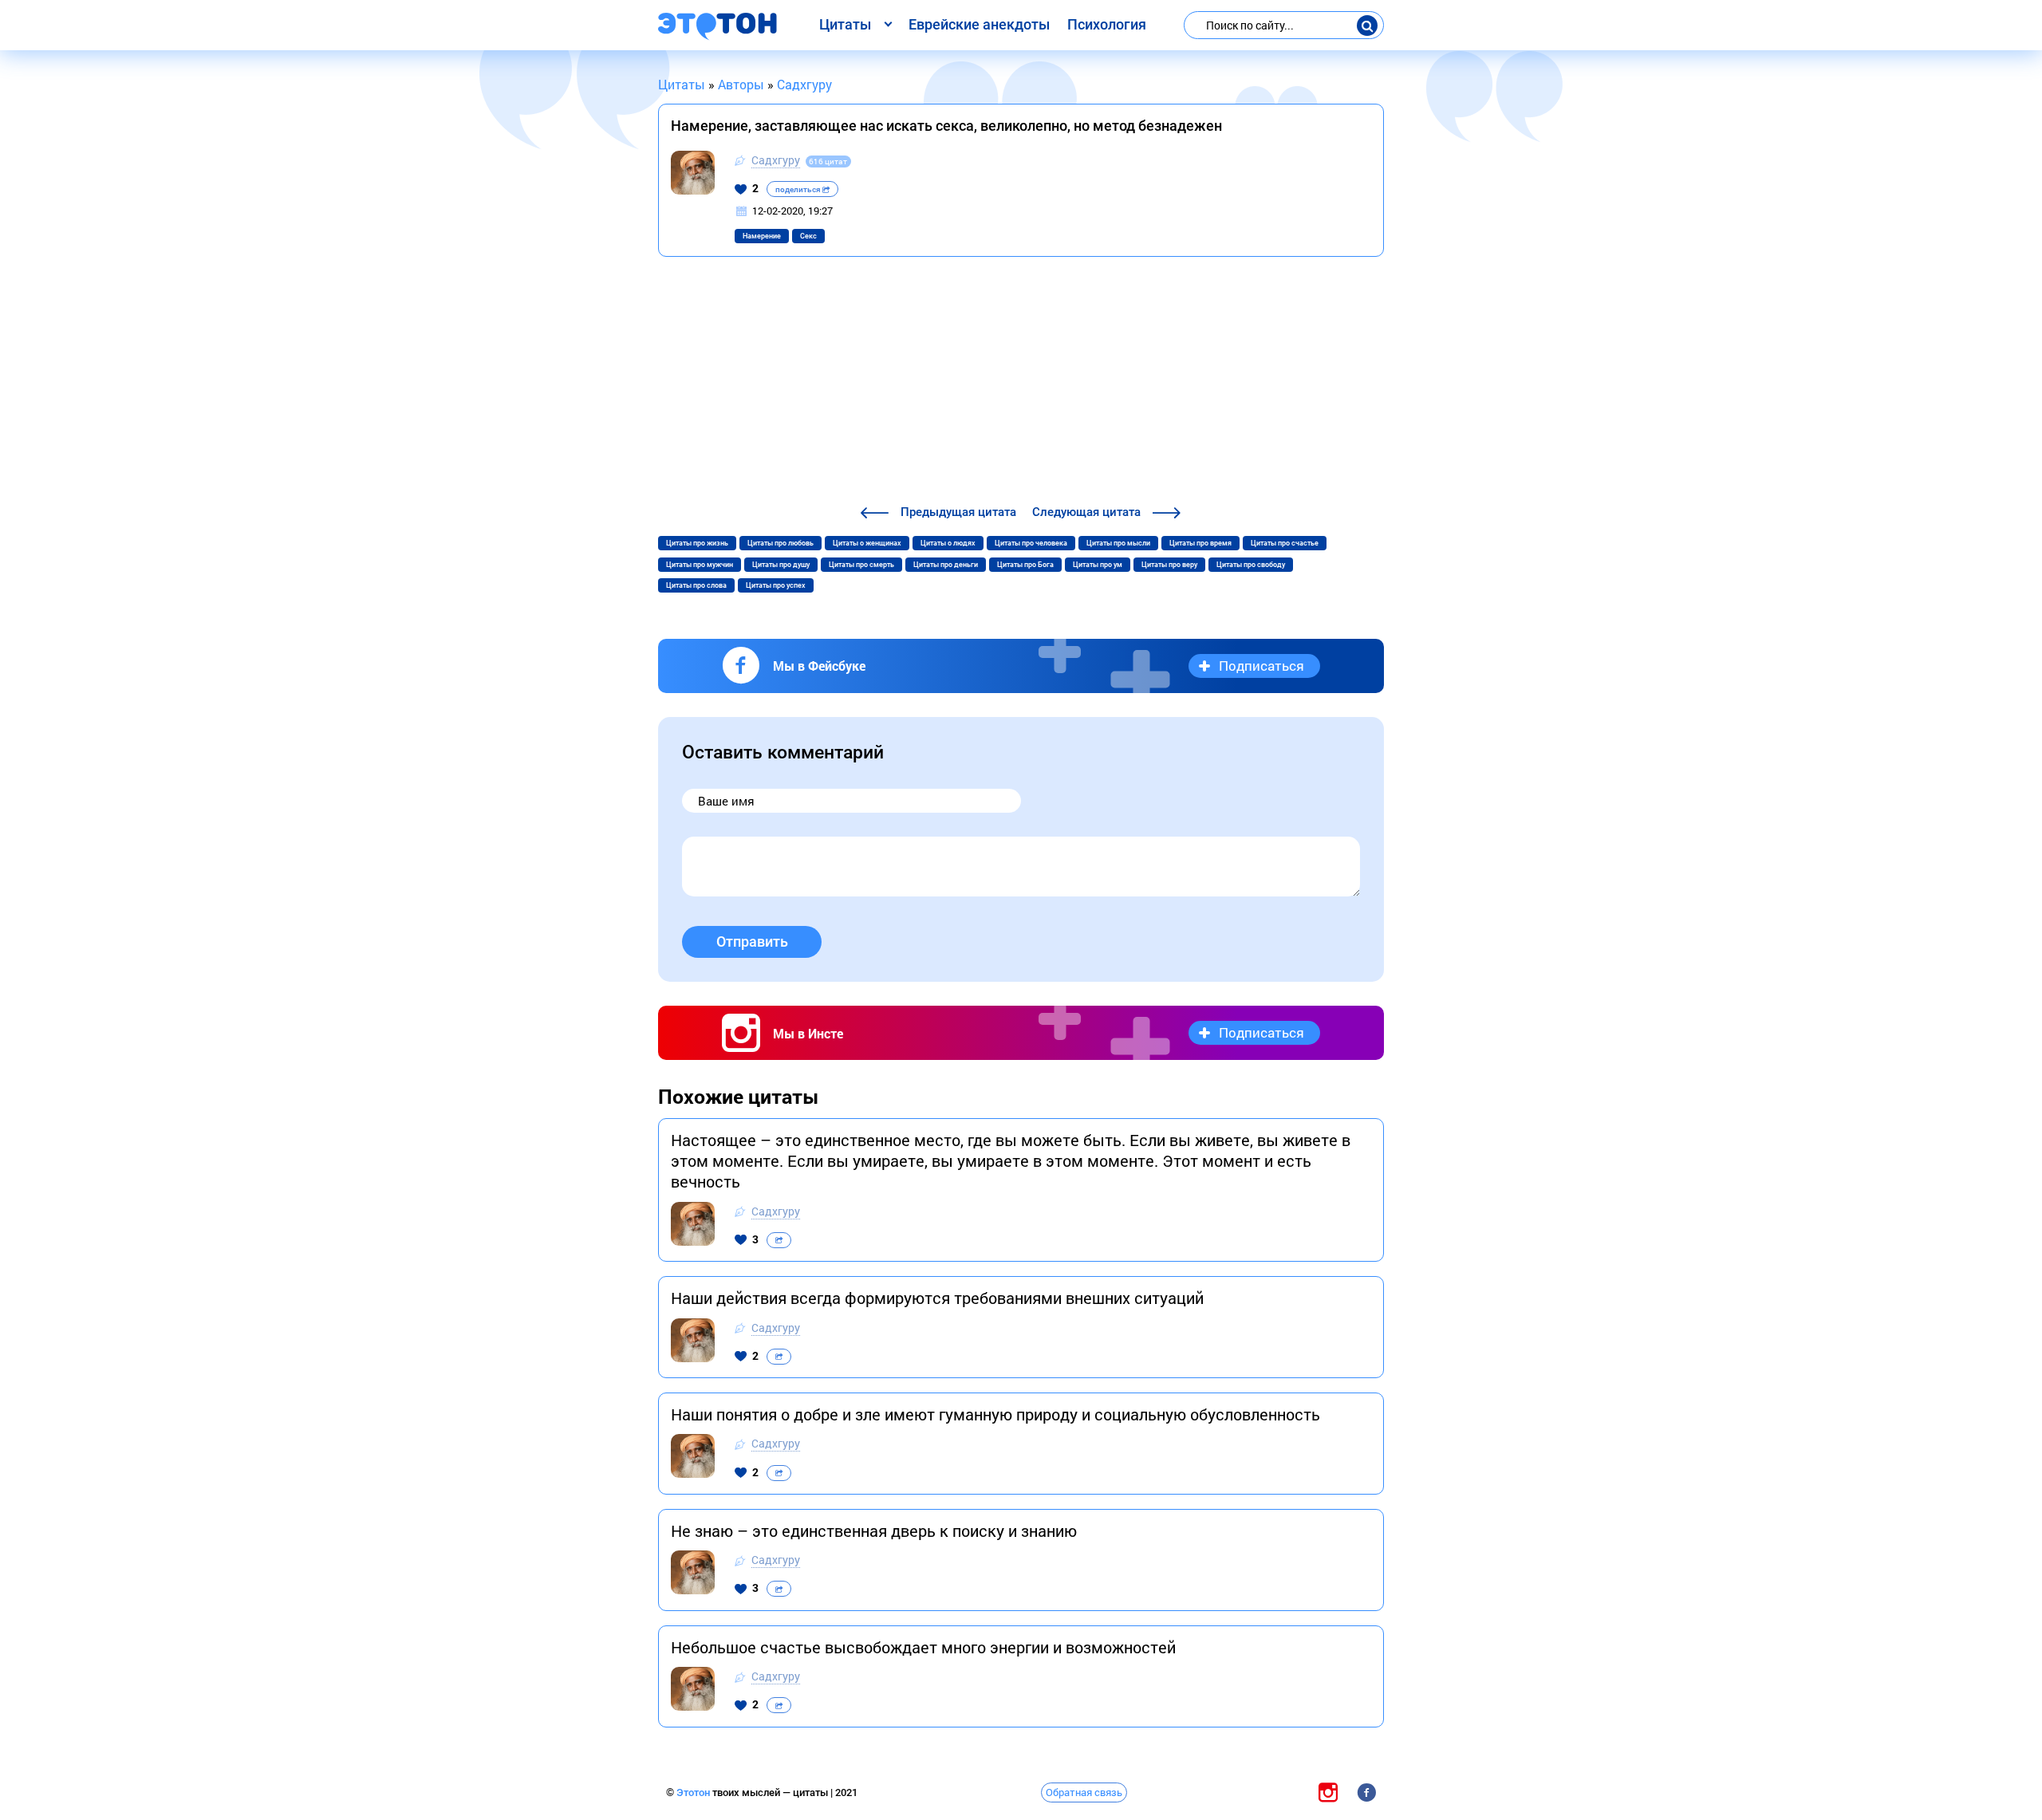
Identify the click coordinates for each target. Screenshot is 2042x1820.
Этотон (694, 1792)
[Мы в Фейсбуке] (1366, 1792)
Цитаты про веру (1169, 565)
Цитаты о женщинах (867, 543)
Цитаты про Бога (1025, 565)
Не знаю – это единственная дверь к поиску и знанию (874, 1530)
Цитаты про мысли (1118, 543)
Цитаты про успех (776, 585)
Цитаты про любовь (781, 543)
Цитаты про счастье (1285, 543)
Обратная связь (1084, 1792)
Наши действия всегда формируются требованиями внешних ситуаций (937, 1298)
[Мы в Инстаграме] (1328, 1792)
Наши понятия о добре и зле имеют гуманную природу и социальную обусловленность (995, 1414)
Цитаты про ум (1098, 565)
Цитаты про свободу (1251, 565)
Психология (1107, 24)
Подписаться (1261, 666)
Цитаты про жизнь (697, 543)
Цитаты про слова (696, 585)
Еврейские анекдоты (979, 24)
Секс (808, 236)
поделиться (799, 189)
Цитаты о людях (948, 543)
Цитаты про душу (781, 565)
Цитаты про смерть (861, 565)
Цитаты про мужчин (700, 565)
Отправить (752, 942)
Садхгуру (776, 160)
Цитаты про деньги (946, 565)
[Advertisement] (1021, 383)
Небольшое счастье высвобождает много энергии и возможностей (923, 1647)
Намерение (762, 236)
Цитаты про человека (1031, 543)
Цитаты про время (1200, 543)
